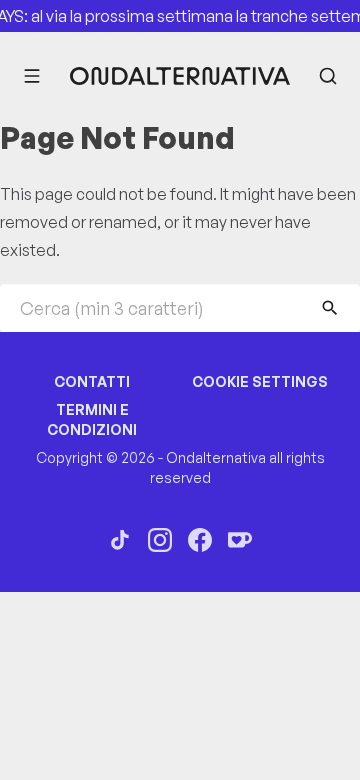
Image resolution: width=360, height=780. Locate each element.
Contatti (92, 381)
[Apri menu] (32, 76)
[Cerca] (328, 76)
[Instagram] (160, 540)
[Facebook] (200, 540)
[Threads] (120, 540)
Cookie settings (260, 381)
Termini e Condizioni (92, 419)
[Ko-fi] (240, 540)
